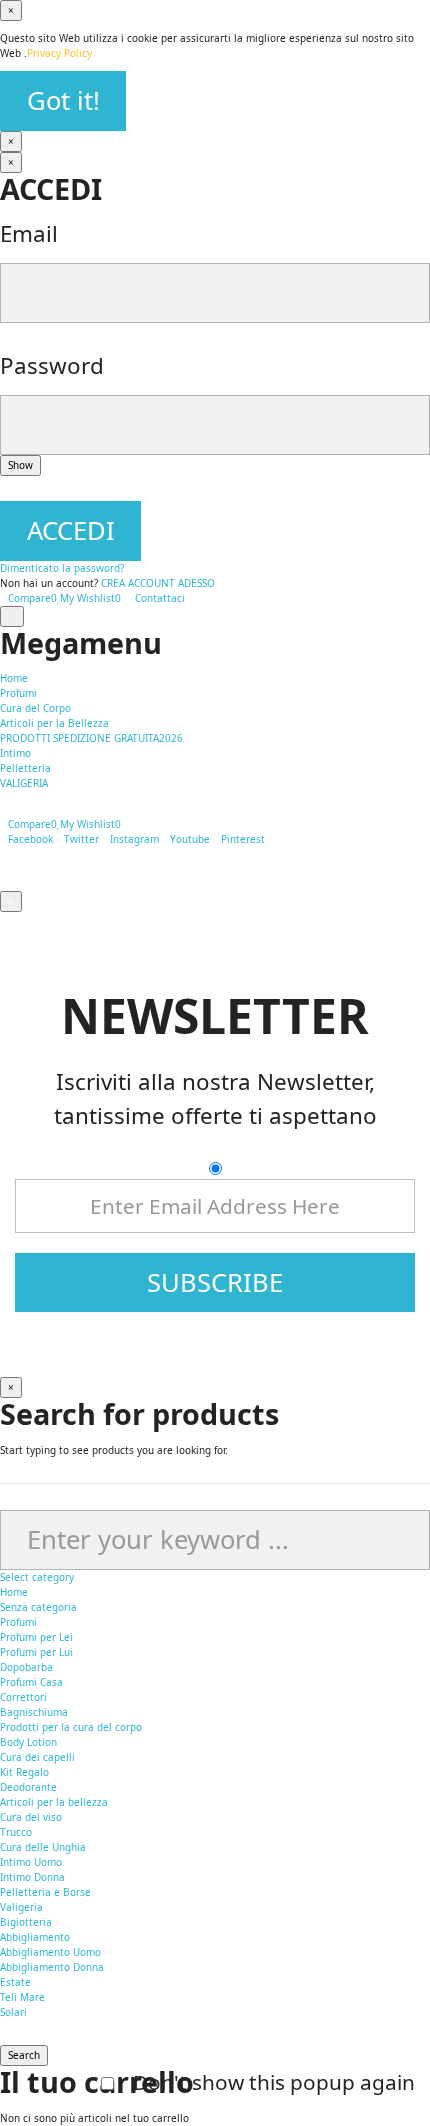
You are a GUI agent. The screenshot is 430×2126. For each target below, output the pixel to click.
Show (20, 465)
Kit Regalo (24, 1772)
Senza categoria (38, 1607)
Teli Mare (22, 1997)
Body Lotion (28, 1742)
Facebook (30, 839)
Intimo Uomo (31, 1862)
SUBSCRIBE (215, 1282)
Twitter (81, 839)
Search (24, 2055)
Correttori (23, 1697)
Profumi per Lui (36, 1652)
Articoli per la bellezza (54, 1802)
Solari (13, 2012)
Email (29, 233)
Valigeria (21, 1907)
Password (52, 365)
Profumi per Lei (36, 1637)
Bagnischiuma (34, 1712)
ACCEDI (71, 530)
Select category (37, 1577)
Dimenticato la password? (62, 568)
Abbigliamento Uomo (50, 1952)
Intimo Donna (32, 1877)
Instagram (134, 839)
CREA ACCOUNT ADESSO (158, 583)
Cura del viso (31, 1817)
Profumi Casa (31, 1682)
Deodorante (28, 1787)
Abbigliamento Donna (52, 1967)
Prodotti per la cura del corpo (71, 1727)
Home (14, 1592)
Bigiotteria (26, 1922)
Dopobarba (26, 1667)
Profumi (18, 1622)
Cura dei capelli (37, 1757)
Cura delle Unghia (43, 1847)
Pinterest (243, 839)
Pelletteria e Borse (45, 1892)
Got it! (63, 100)
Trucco (16, 1832)
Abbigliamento (35, 1937)
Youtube (190, 839)
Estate (15, 1982)
